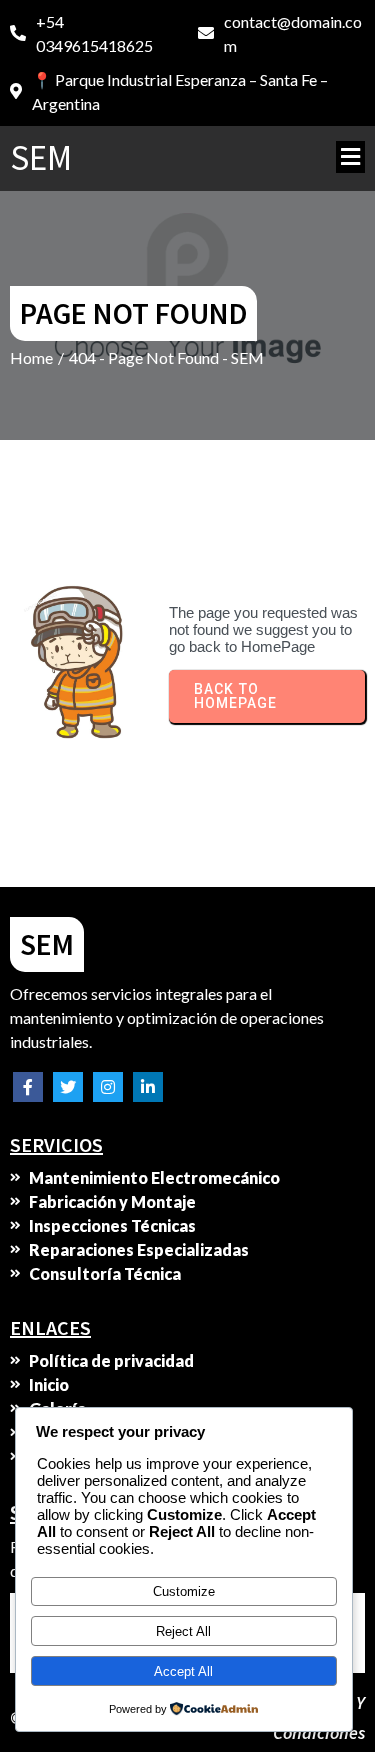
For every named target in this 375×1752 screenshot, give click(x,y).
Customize (184, 1591)
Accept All (183, 1671)
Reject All (183, 1631)
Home (31, 357)
